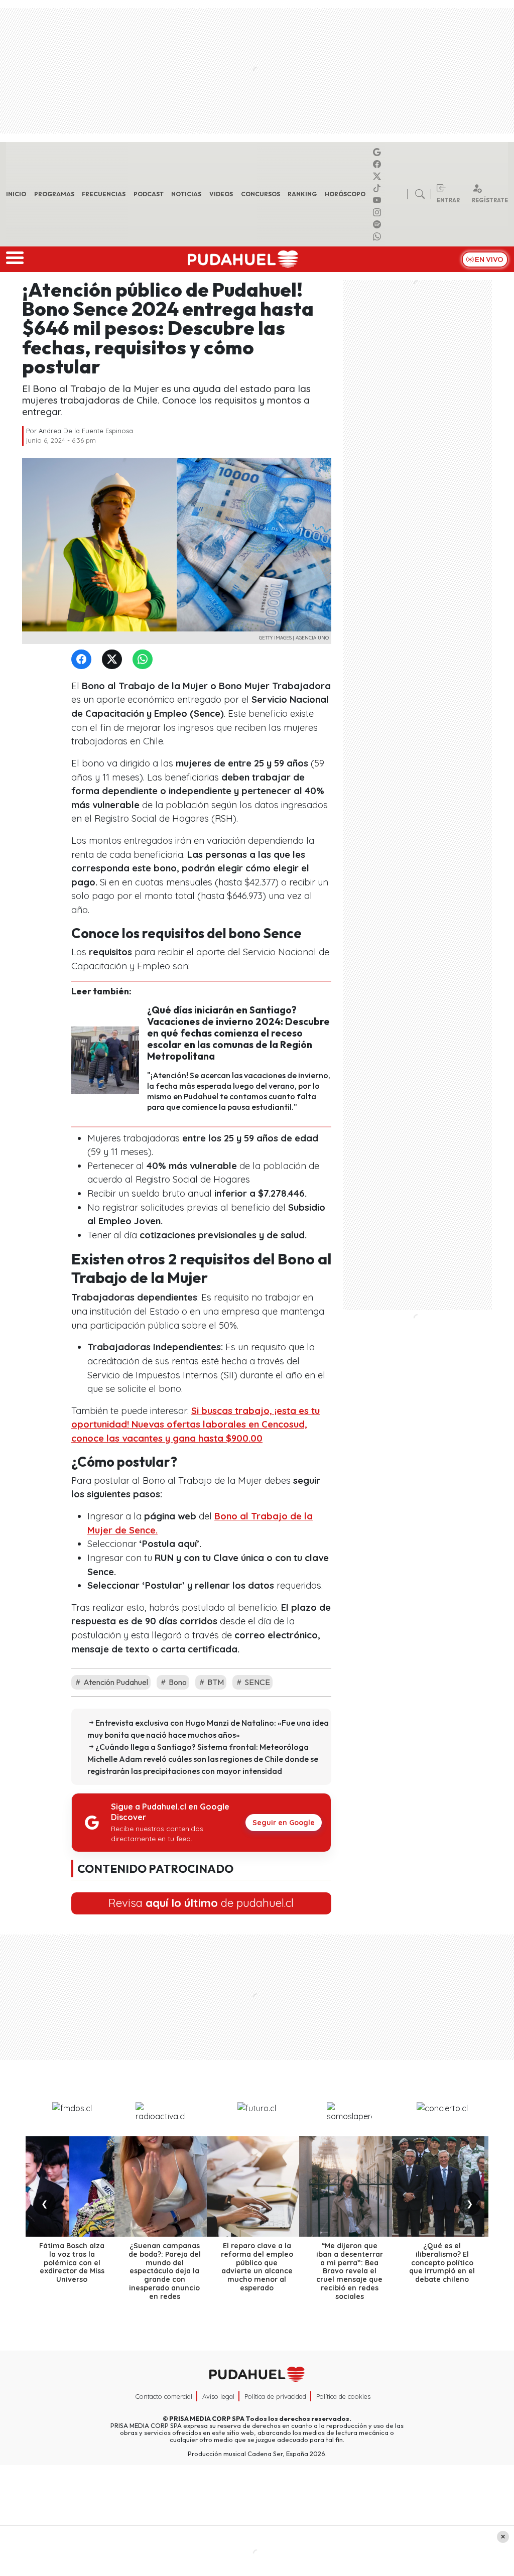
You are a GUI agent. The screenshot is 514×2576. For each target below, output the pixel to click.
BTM (215, 1682)
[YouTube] (378, 200)
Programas (54, 194)
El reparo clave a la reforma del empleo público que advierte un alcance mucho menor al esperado (257, 2267)
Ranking (302, 194)
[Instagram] (378, 212)
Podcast (149, 194)
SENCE (256, 1682)
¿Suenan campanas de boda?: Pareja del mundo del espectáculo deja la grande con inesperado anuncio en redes (165, 2271)
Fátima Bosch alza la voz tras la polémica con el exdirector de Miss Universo (72, 2263)
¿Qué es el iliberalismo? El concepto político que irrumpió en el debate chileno (442, 2263)
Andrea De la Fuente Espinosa (86, 431)
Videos (221, 194)
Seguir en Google (284, 1823)
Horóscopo (345, 194)
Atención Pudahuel (115, 1682)
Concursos (261, 194)
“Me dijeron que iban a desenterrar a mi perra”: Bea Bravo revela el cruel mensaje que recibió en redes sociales (350, 2271)
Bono (177, 1682)
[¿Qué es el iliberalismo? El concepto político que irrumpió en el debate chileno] (442, 2186)
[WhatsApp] (145, 660)
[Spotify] (378, 224)
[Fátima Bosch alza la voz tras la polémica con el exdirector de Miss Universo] (72, 2186)
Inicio (16, 194)
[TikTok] (378, 188)
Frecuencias (104, 194)
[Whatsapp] (378, 236)
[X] (378, 176)
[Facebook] (378, 164)
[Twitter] (114, 660)
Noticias (186, 194)
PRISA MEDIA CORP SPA (207, 2418)
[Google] (378, 152)
